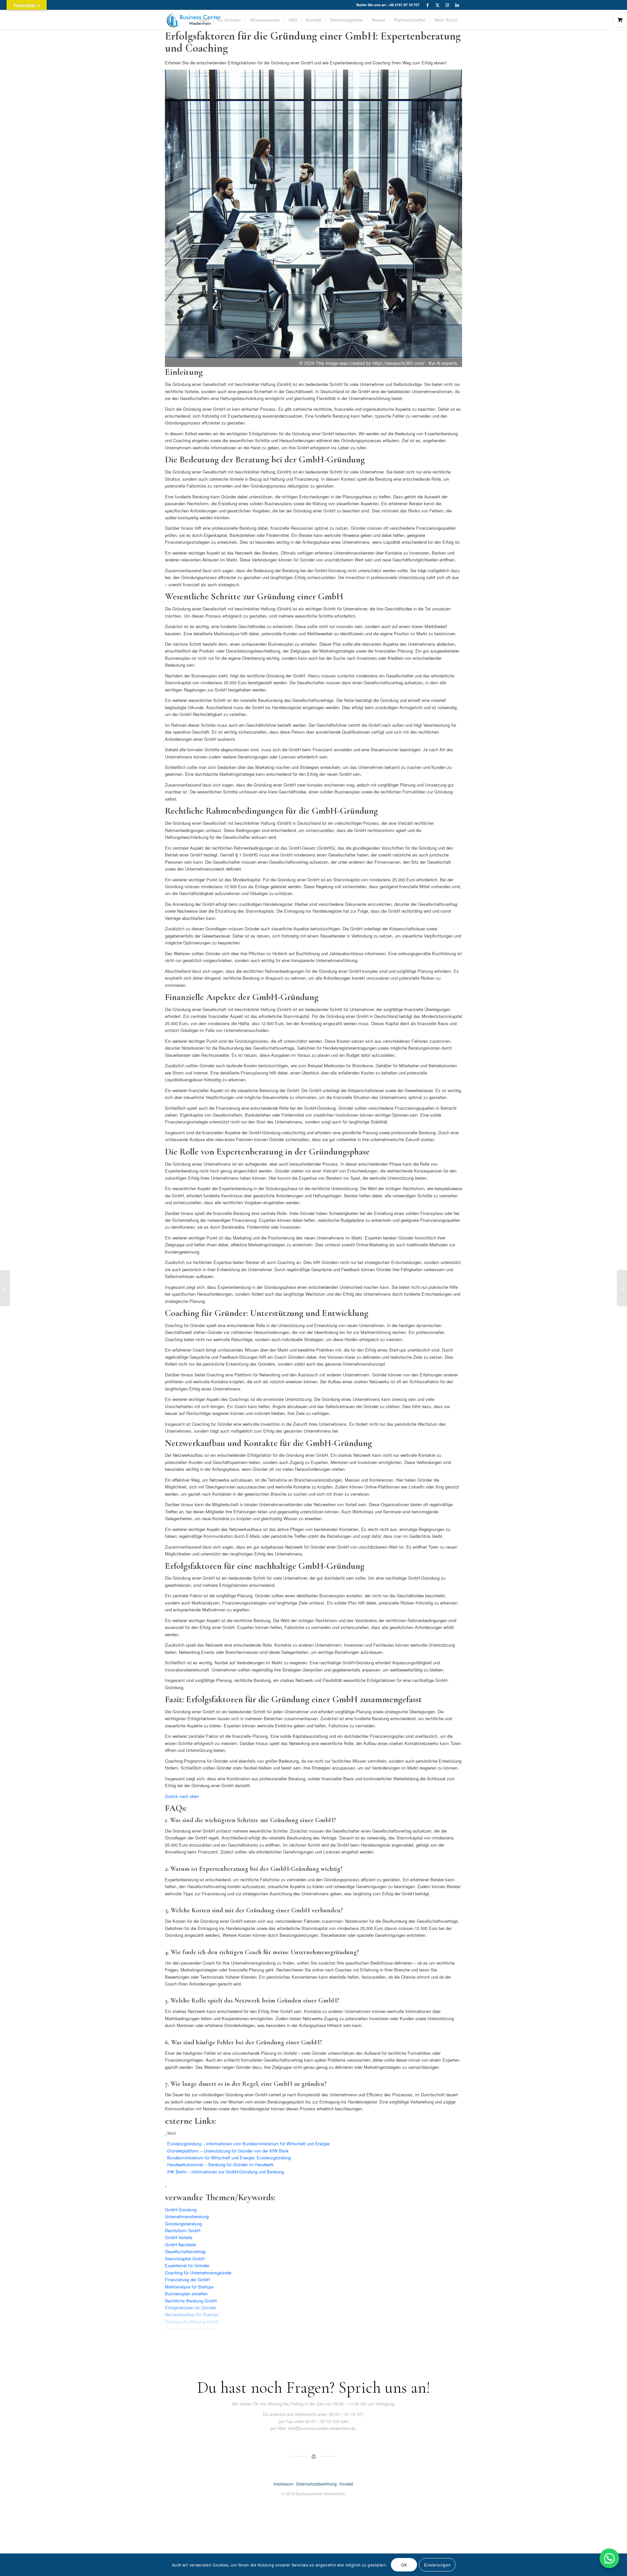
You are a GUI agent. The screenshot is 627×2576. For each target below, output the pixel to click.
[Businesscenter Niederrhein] (194, 20)
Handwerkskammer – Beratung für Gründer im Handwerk (220, 2164)
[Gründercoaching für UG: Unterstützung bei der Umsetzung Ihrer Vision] (622, 1288)
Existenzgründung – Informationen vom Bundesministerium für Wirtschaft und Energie (248, 2144)
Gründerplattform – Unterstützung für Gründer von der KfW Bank (228, 2151)
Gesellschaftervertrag (185, 2251)
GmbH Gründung (181, 2210)
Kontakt (346, 2484)
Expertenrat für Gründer (187, 2265)
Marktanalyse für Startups (189, 2287)
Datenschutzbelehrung (316, 2484)
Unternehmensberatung (187, 2216)
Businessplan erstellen (186, 2293)
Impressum (283, 2484)
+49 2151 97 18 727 (404, 5)
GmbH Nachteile (180, 2244)
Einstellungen (437, 2565)
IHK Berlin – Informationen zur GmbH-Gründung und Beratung (225, 2172)
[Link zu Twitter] (437, 5)
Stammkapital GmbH (185, 2259)
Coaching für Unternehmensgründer (198, 2273)
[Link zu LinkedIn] (457, 5)
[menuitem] (204, 20)
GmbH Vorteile (179, 2237)
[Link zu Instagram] (447, 5)
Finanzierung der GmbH (187, 2279)
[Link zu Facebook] (428, 5)
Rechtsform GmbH (183, 2230)
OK (404, 2565)
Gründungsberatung (183, 2224)
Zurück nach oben (182, 1796)
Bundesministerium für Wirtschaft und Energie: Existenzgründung (229, 2158)
